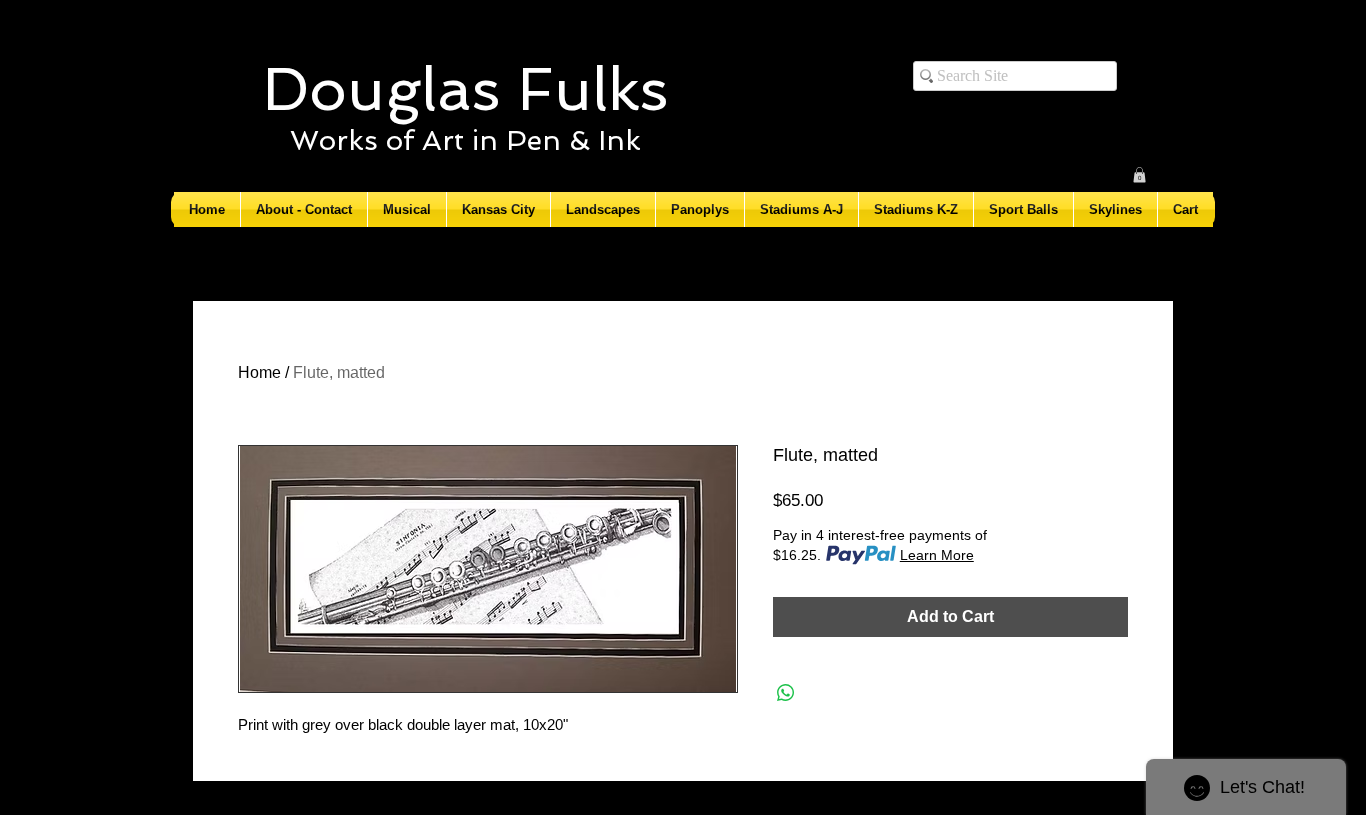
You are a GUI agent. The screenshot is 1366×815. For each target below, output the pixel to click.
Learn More (937, 555)
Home (259, 372)
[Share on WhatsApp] (786, 693)
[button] (1139, 175)
